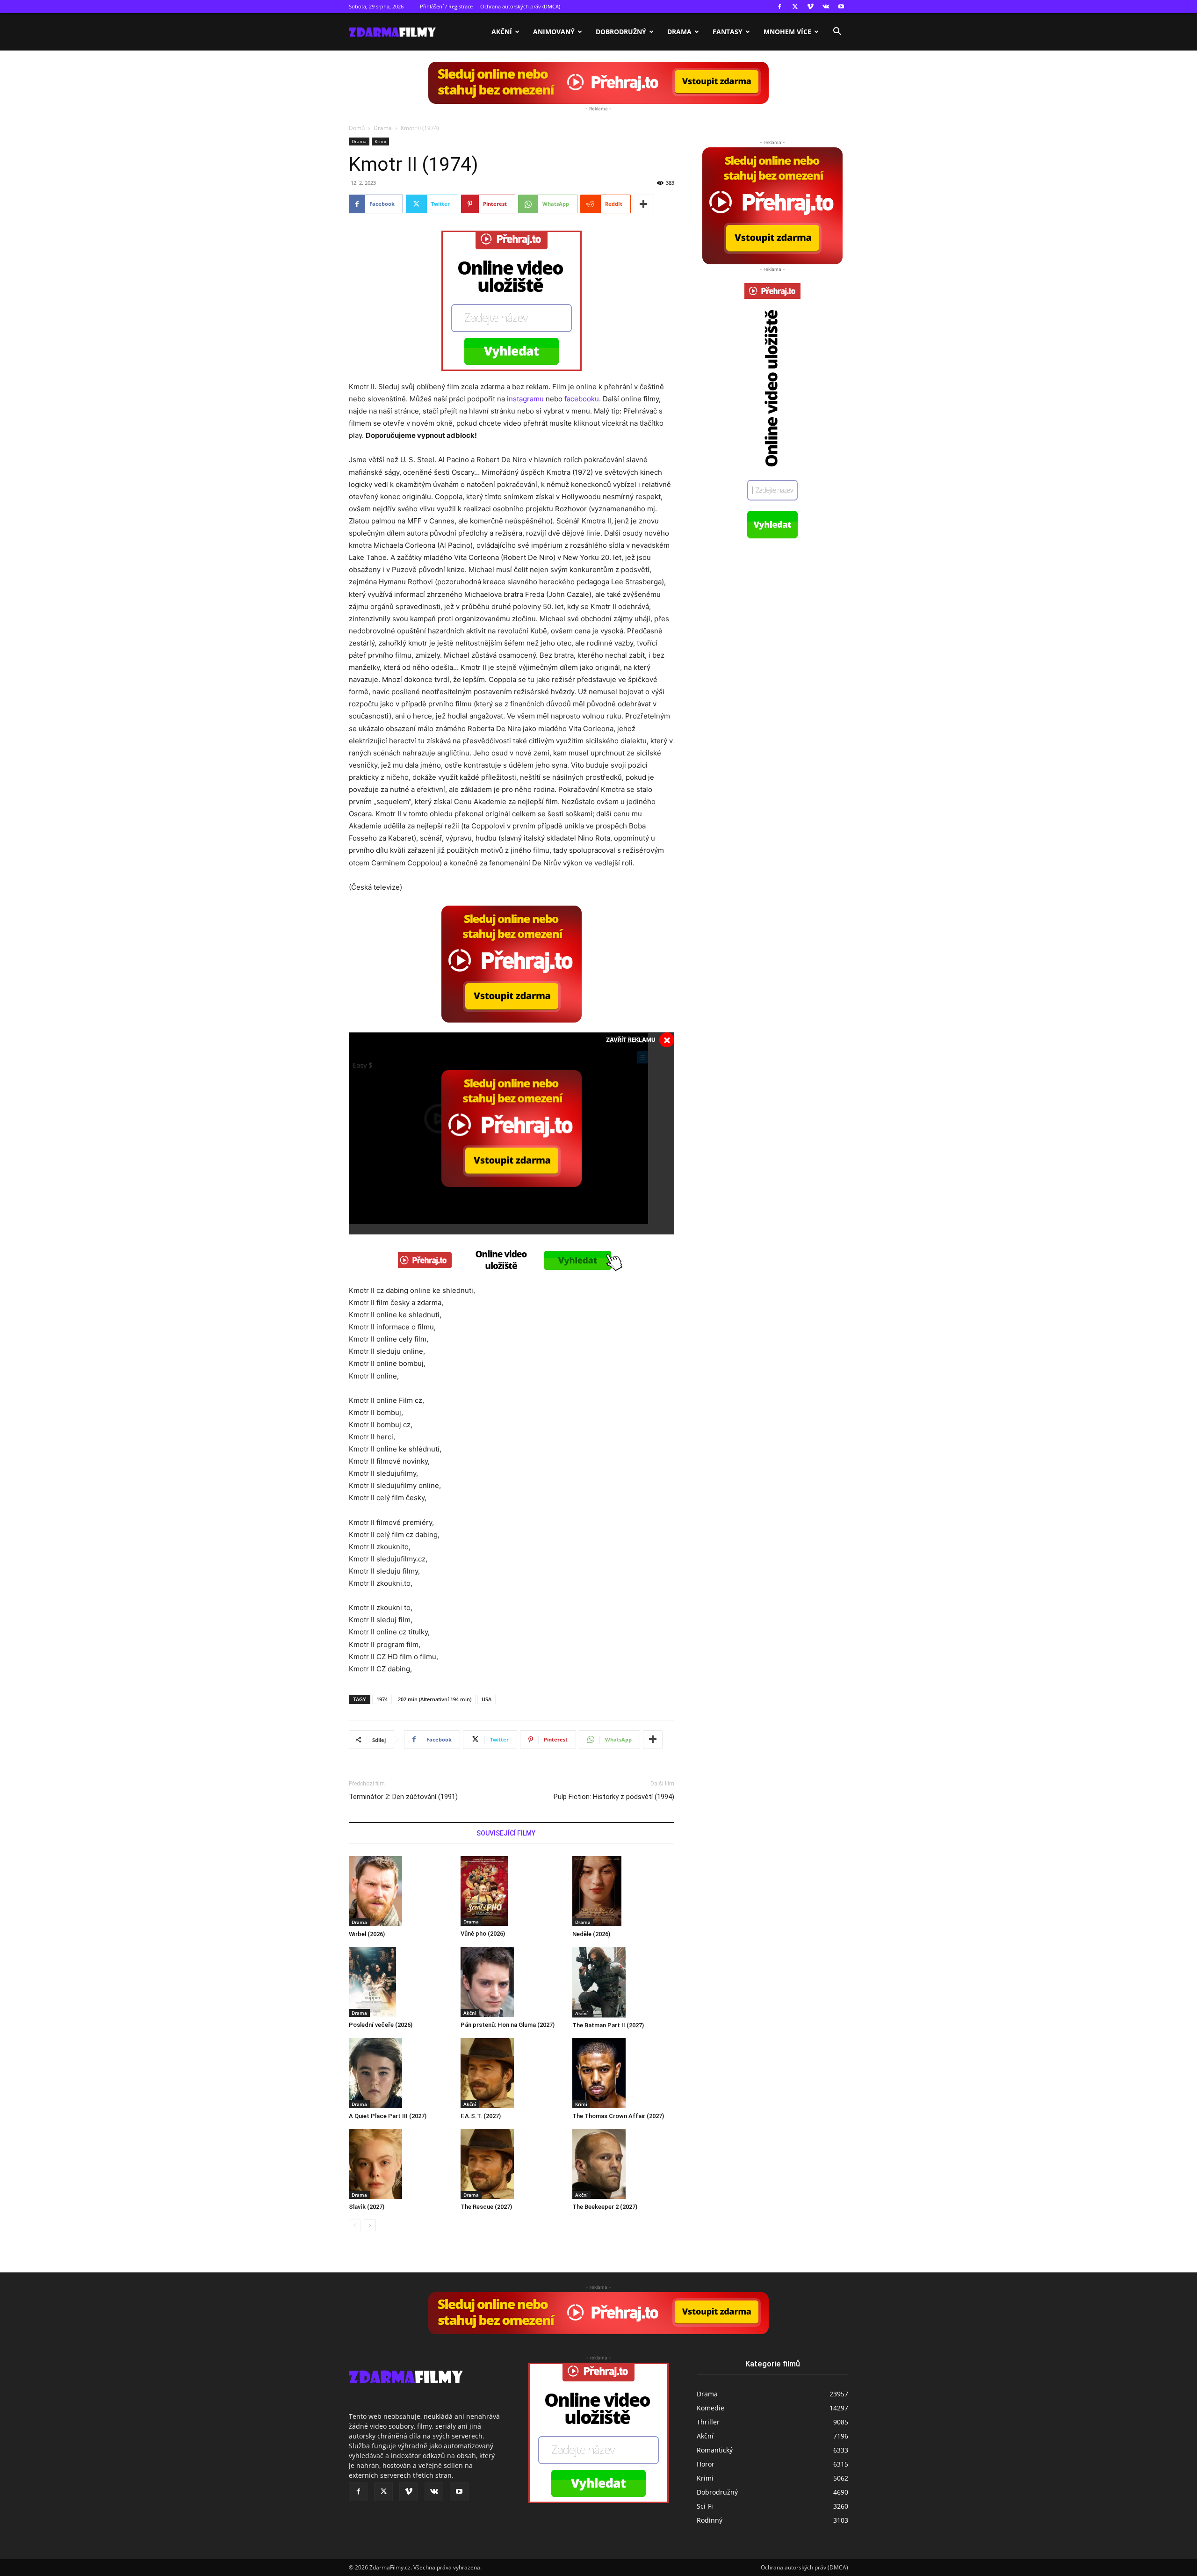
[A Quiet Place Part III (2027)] (400, 2073)
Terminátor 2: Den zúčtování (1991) (403, 1797)
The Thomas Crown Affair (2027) (618, 2116)
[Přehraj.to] (598, 83)
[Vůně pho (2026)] (512, 1891)
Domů (357, 128)
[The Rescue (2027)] (512, 2164)
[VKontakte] (826, 7)
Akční (502, 32)
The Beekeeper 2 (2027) (605, 2207)
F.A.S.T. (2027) (481, 2116)
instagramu (525, 399)
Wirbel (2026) (367, 1934)
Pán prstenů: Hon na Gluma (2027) (508, 2025)
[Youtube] (841, 7)
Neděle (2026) (591, 1934)
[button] (837, 33)
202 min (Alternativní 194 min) (435, 1699)
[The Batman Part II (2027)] (623, 1982)
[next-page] (370, 2225)
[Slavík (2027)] (400, 2164)
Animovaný (554, 32)
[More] (644, 204)
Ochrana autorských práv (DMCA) (520, 6)
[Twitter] (795, 7)
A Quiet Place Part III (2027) (388, 2116)
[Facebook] (779, 7)
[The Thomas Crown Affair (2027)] (623, 2073)
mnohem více (787, 32)
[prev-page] (355, 2225)
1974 (382, 1699)
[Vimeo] (810, 7)
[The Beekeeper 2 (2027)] (623, 2164)
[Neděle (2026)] (623, 1891)
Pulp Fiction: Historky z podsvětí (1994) (614, 1797)
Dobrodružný (621, 32)
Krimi (380, 141)
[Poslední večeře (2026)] (400, 1982)
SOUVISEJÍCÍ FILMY (506, 1833)
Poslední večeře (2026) (381, 2025)
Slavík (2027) (367, 2207)
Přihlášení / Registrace (446, 6)
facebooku (582, 399)
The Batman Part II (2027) (608, 2025)
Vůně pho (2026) (483, 1934)
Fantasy (728, 32)
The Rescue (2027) (486, 2207)
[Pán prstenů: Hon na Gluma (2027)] (512, 1982)
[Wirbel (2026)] (400, 1891)
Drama (679, 32)
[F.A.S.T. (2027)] (512, 2073)
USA (487, 1699)
